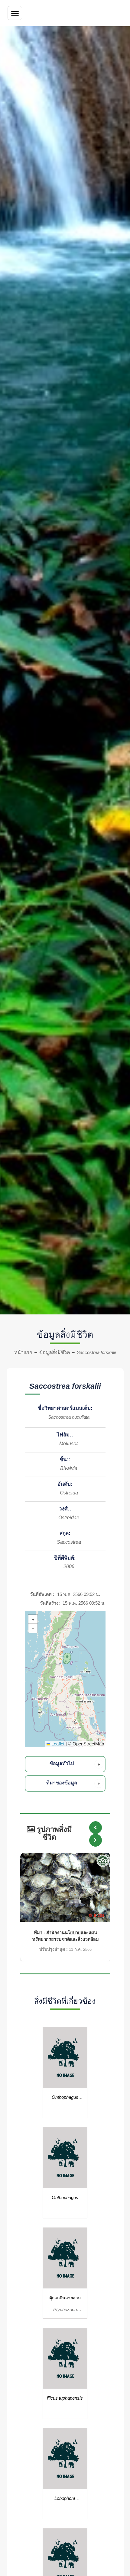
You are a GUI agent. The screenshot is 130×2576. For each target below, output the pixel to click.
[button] (66, 1658)
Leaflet (57, 1744)
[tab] (66, 1764)
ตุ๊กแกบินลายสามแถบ (65, 2299)
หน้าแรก (23, 1352)
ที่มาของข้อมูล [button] (62, 1783)
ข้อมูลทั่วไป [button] (62, 1763)
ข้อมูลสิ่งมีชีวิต (55, 1352)
